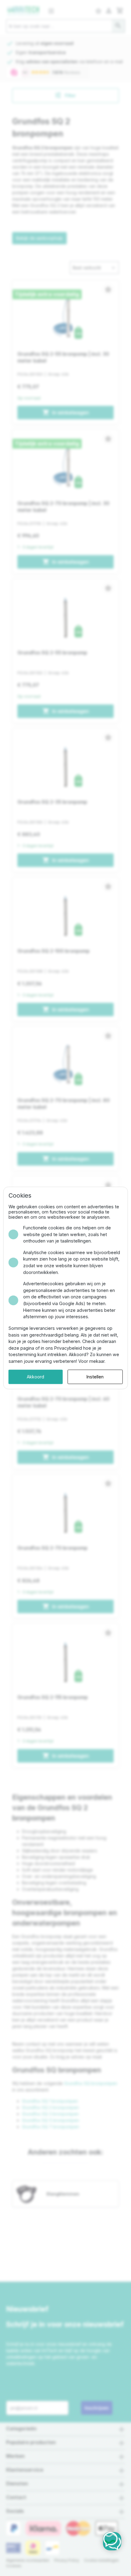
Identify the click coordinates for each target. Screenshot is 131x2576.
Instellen (95, 1377)
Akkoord (35, 1377)
